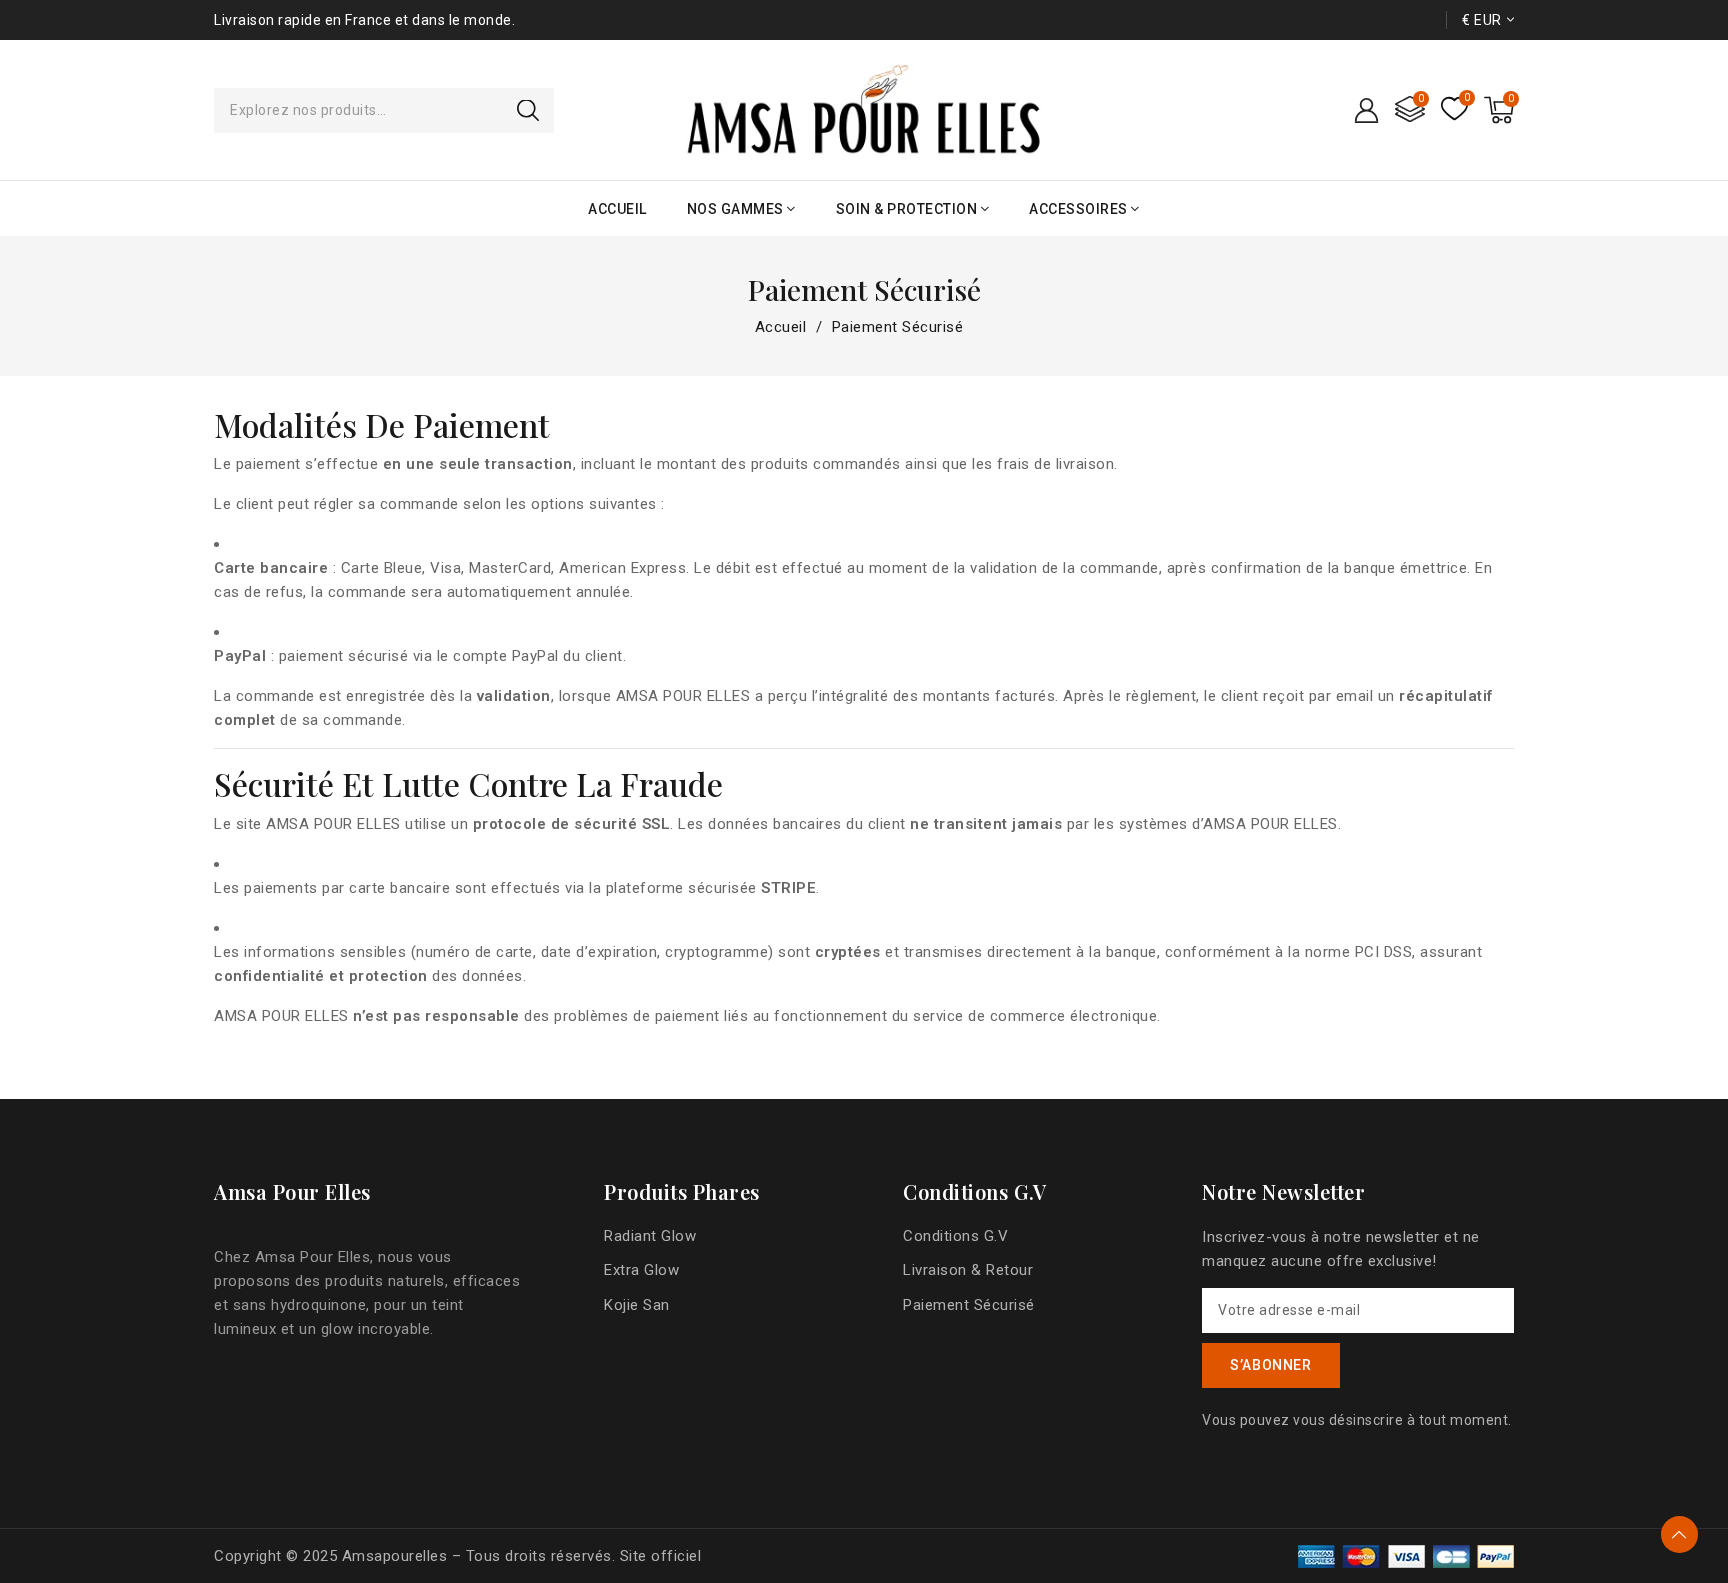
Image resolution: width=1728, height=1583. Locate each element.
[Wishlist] (1454, 110)
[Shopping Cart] (1499, 110)
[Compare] (1410, 110)
